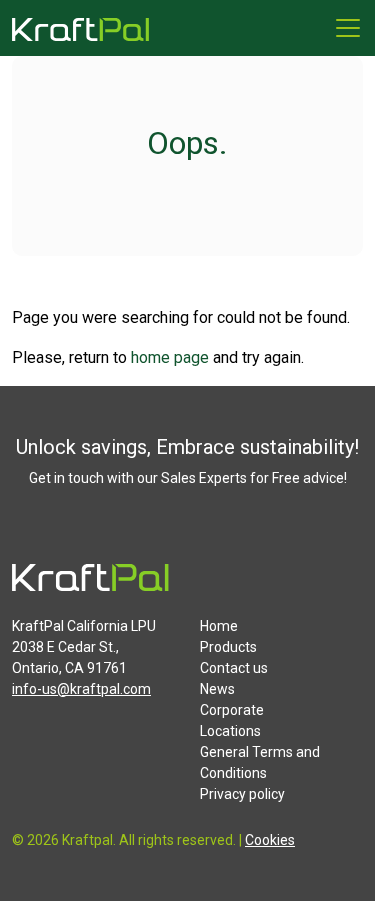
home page (170, 357)
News (217, 689)
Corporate (232, 710)
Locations (230, 731)
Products (228, 647)
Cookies (270, 840)
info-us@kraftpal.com (81, 689)
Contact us (234, 668)
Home (219, 626)
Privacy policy (242, 794)
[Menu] (348, 28)
